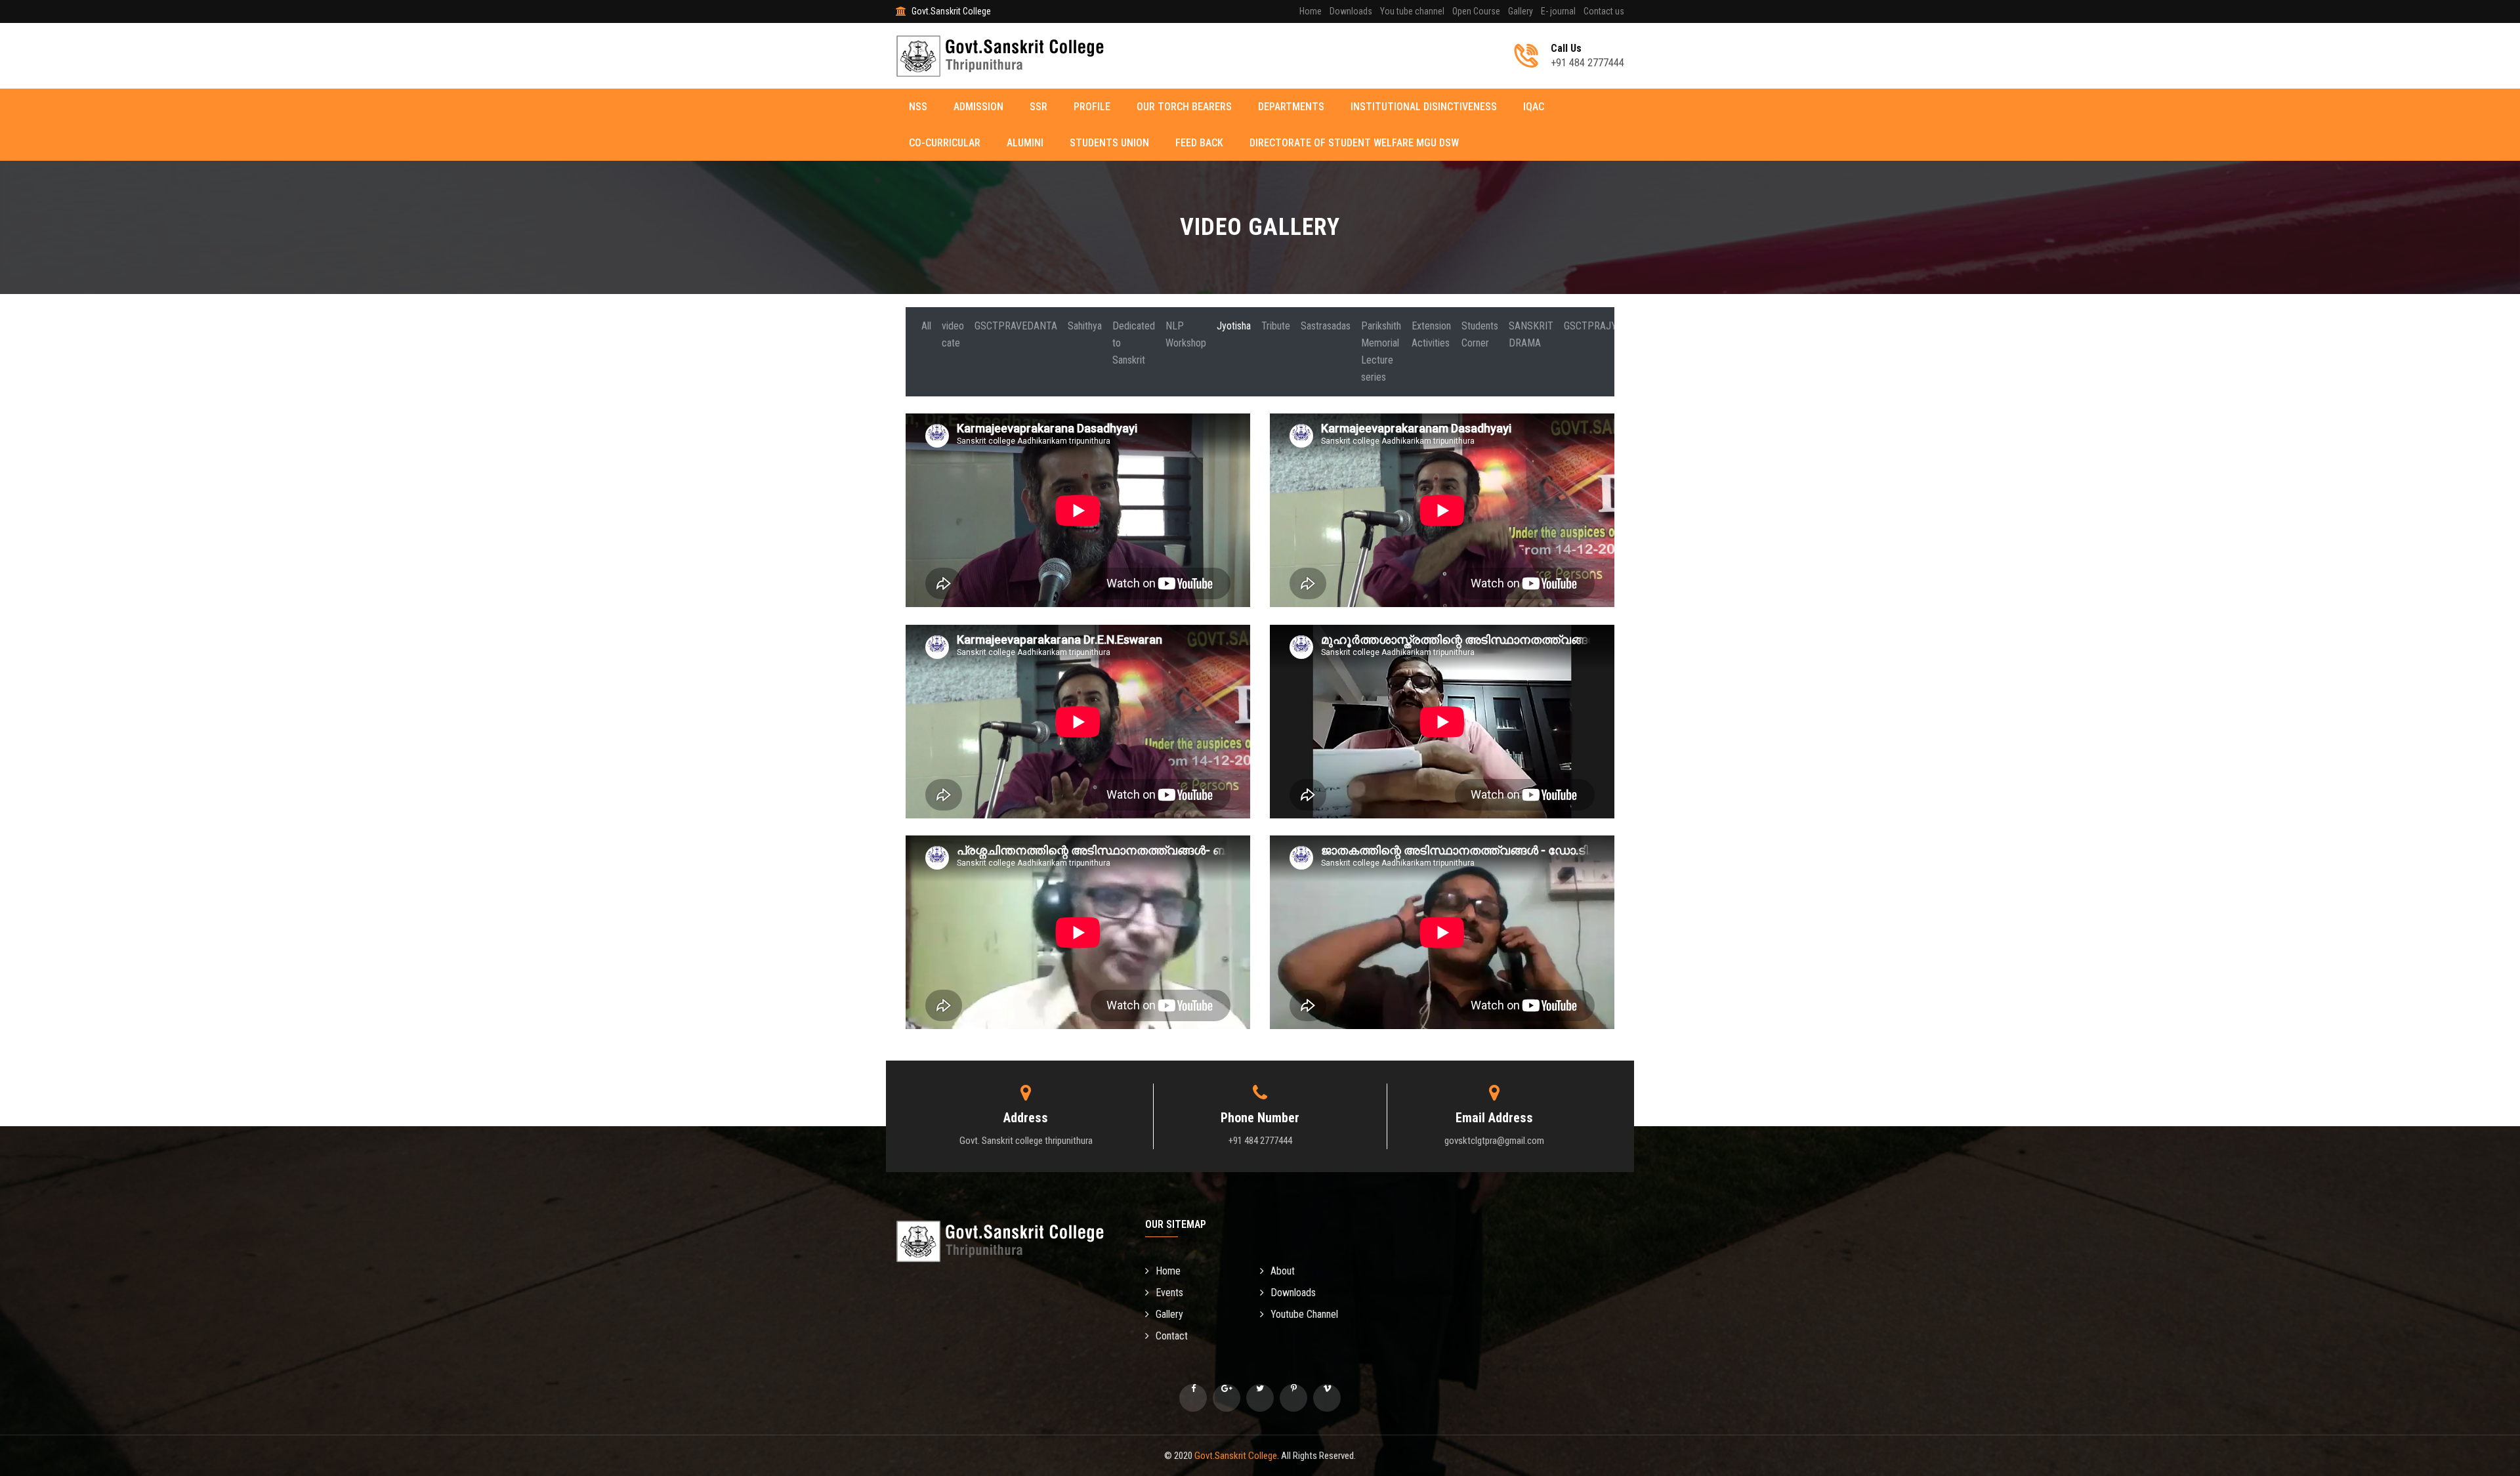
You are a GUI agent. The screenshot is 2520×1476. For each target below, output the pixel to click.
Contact (1172, 1336)
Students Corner (1480, 334)
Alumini (1025, 143)
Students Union (1109, 143)
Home (1311, 11)
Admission (978, 107)
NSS (918, 107)
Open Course (1476, 11)
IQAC (1534, 107)
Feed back (1199, 143)
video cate (953, 334)
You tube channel (1412, 11)
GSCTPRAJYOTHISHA (1610, 326)
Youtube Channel (1304, 1314)
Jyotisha (1234, 326)
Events (1169, 1293)
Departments (1291, 107)
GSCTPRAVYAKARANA (1714, 326)
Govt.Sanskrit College (1236, 1456)
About (1283, 1271)
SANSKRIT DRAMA (1531, 334)
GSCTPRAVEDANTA (1016, 326)
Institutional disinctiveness (1424, 107)
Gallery (1521, 11)
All (926, 326)
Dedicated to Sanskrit (1134, 343)
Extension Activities (1431, 334)
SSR (1039, 107)
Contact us (1604, 11)
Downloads (1351, 11)
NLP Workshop (1186, 334)
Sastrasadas (1326, 326)
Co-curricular (945, 143)
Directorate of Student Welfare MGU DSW (1354, 143)
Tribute (1276, 326)
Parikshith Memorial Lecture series (1381, 351)
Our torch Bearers (1184, 107)
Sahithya (1085, 326)
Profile (1092, 107)
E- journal (1558, 11)
